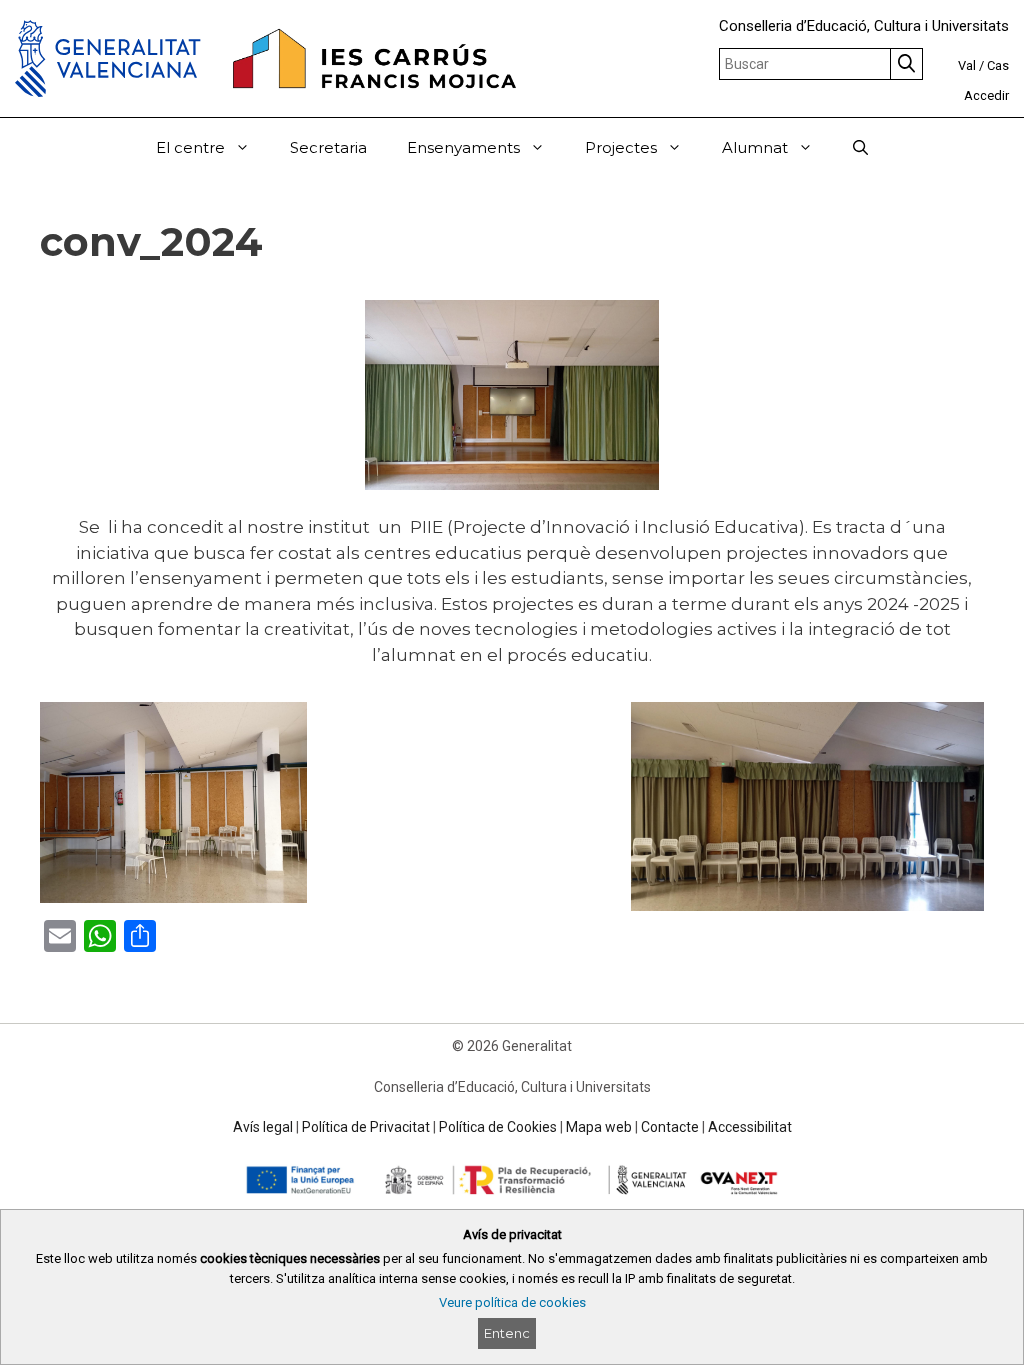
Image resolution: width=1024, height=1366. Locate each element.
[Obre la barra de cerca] (860, 148)
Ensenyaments (463, 147)
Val (967, 65)
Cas (998, 65)
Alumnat (755, 147)
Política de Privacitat (366, 1127)
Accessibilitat (750, 1127)
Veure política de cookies (512, 1302)
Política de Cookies (498, 1127)
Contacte (670, 1127)
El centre (190, 147)
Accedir (986, 95)
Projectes (621, 147)
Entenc (507, 1333)
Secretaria (328, 147)
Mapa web (599, 1127)
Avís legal (263, 1127)
